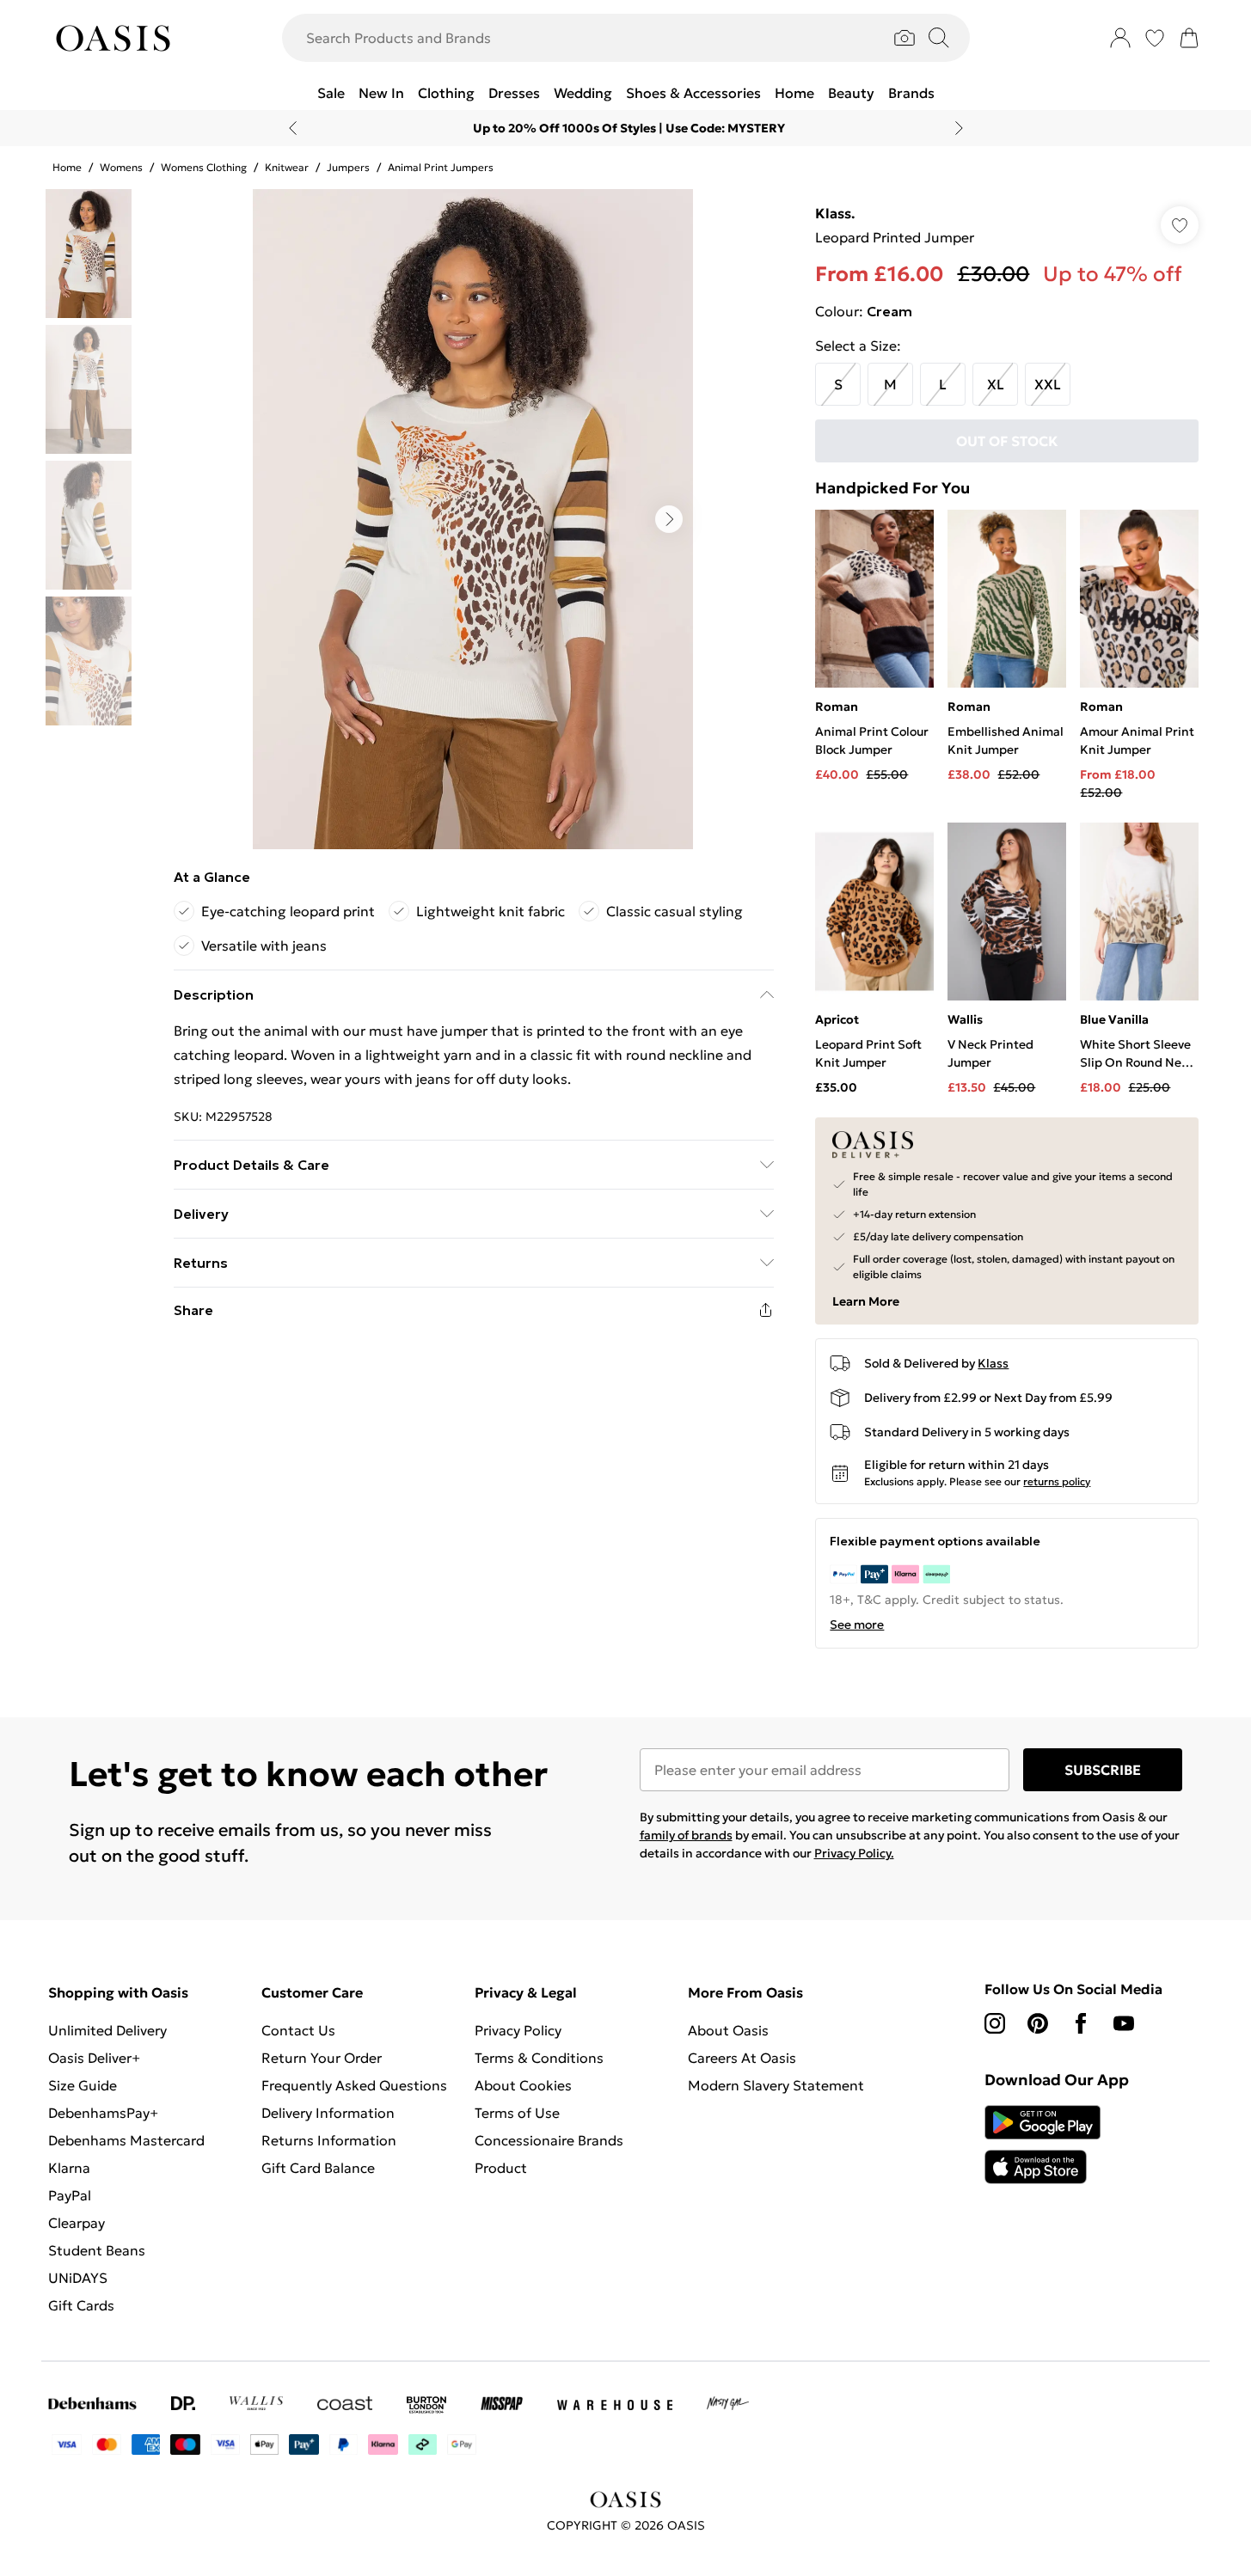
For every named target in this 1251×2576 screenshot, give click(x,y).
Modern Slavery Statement (776, 2085)
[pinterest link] (1038, 2023)
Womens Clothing (204, 167)
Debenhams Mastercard (126, 2140)
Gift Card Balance (318, 2168)
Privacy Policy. (854, 1853)
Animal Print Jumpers (441, 167)
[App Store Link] (1042, 2145)
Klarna (69, 2168)
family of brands (686, 1835)
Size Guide (83, 2085)
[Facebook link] (1081, 2023)
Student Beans (97, 2250)
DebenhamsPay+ (103, 2113)
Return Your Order (322, 2058)
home (67, 167)
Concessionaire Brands (549, 2140)
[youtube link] (1124, 2023)
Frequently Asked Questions (354, 2085)
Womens (121, 167)
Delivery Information (328, 2113)
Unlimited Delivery (107, 2030)
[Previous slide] (293, 128)
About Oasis (728, 2030)
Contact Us (298, 2030)
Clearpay (77, 2223)
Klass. (835, 213)
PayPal (70, 2195)
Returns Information (329, 2140)
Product (501, 2168)
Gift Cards (81, 2305)
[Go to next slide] (669, 519)
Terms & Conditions (539, 2058)
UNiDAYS (78, 2278)
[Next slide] (959, 128)
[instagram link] (995, 2023)
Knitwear (287, 167)
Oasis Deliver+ (94, 2058)
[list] (473, 519)
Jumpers (348, 167)
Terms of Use (517, 2113)
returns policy (1057, 1481)
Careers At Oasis (742, 2058)
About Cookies (523, 2085)
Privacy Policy (518, 2030)
